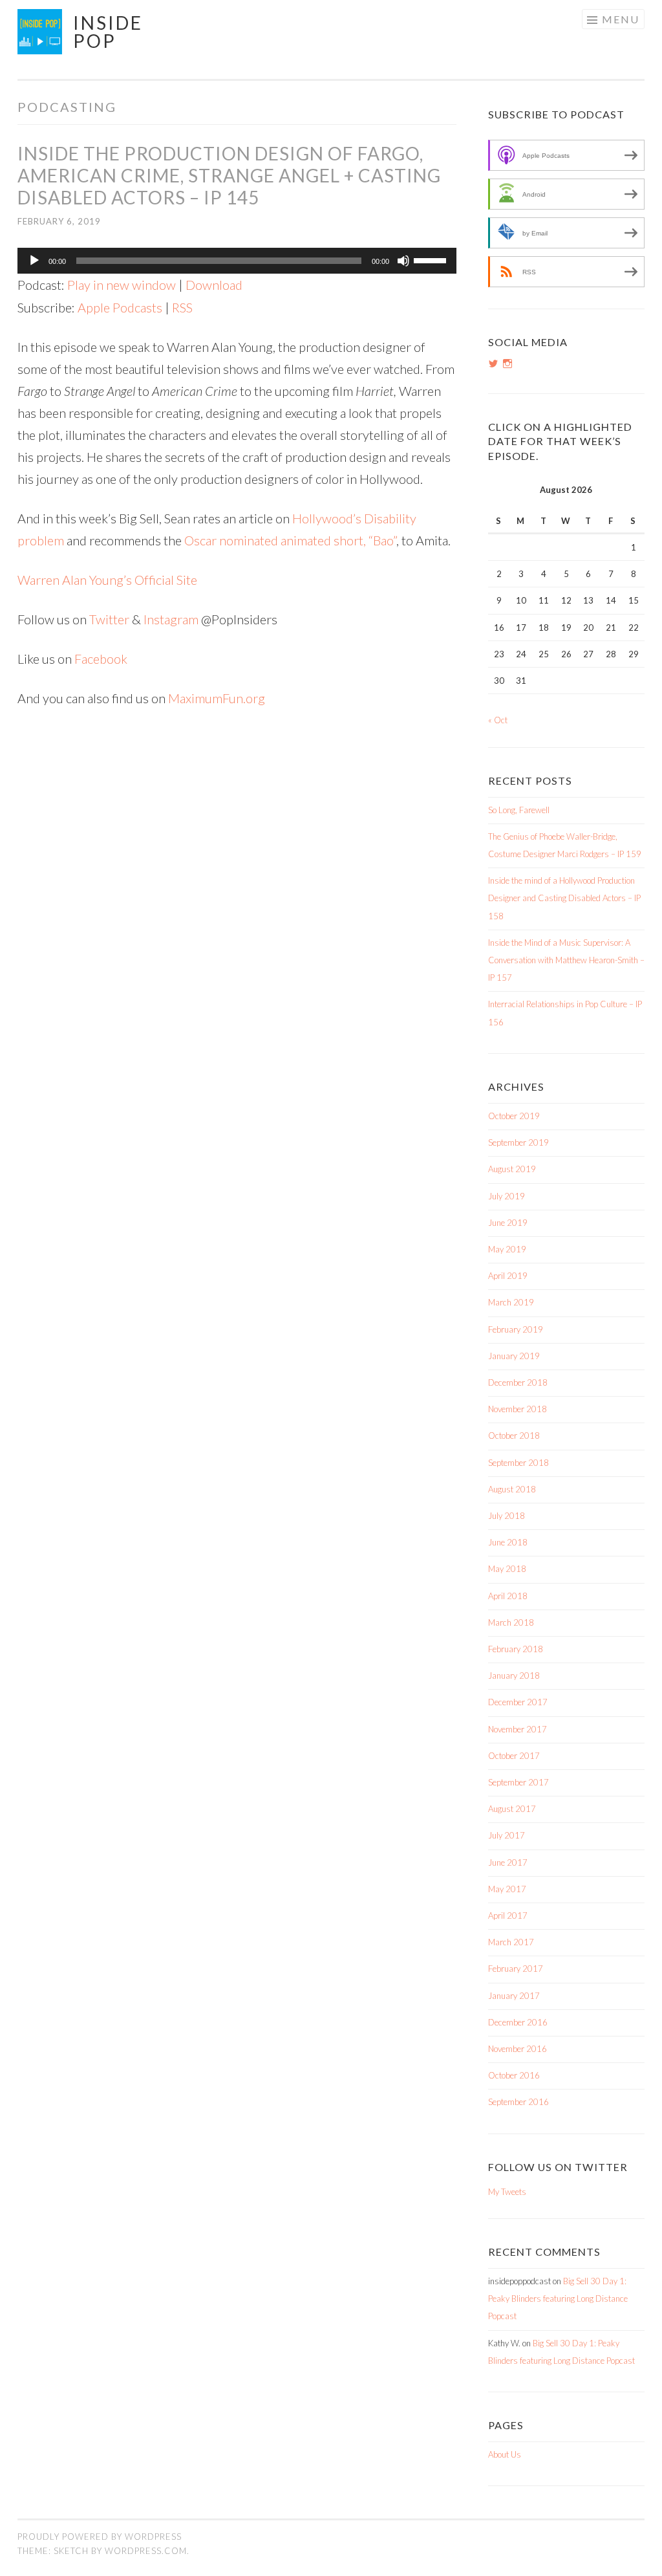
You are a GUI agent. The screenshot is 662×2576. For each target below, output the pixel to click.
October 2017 (514, 1756)
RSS (182, 307)
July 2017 (507, 1835)
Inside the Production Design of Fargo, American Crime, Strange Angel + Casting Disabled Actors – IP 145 (229, 175)
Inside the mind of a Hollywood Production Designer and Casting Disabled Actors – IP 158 (564, 898)
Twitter (109, 619)
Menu (621, 19)
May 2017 (507, 1889)
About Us (505, 2454)
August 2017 (512, 1809)
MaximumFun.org (217, 698)
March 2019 (511, 1302)
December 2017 (518, 1702)
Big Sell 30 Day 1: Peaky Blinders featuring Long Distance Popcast (558, 2298)
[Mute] (403, 261)
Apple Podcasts (120, 307)
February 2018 (516, 1649)
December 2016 (518, 2022)
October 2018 (514, 1435)
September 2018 (518, 1463)
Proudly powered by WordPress (100, 2537)
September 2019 (518, 1142)
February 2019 (516, 1329)
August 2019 (512, 1169)
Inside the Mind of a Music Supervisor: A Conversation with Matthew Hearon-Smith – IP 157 (566, 960)
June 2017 (508, 1862)
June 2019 (508, 1223)
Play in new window (122, 285)
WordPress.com (146, 2551)
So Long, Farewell (519, 810)
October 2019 (514, 1116)
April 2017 (508, 1916)
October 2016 (514, 2075)
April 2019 (508, 1276)
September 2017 (518, 1782)
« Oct (498, 720)
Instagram (171, 619)
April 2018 (508, 1596)
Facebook (101, 659)
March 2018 (511, 1622)
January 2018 (514, 1675)
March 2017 (511, 1942)
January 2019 (514, 1356)
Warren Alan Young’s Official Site (107, 580)
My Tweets (507, 2192)
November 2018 (518, 1409)
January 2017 (514, 1996)
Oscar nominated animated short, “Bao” (290, 540)
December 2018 (518, 1382)
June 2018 (508, 1542)
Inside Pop (108, 32)
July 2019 (507, 1196)
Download (214, 285)
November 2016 (518, 2049)
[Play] (34, 261)
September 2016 (518, 2102)
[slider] (432, 259)
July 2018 (507, 1516)
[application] (237, 261)
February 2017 (516, 1969)
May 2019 (507, 1249)
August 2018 (512, 1489)
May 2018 (507, 1569)
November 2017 (518, 1729)
